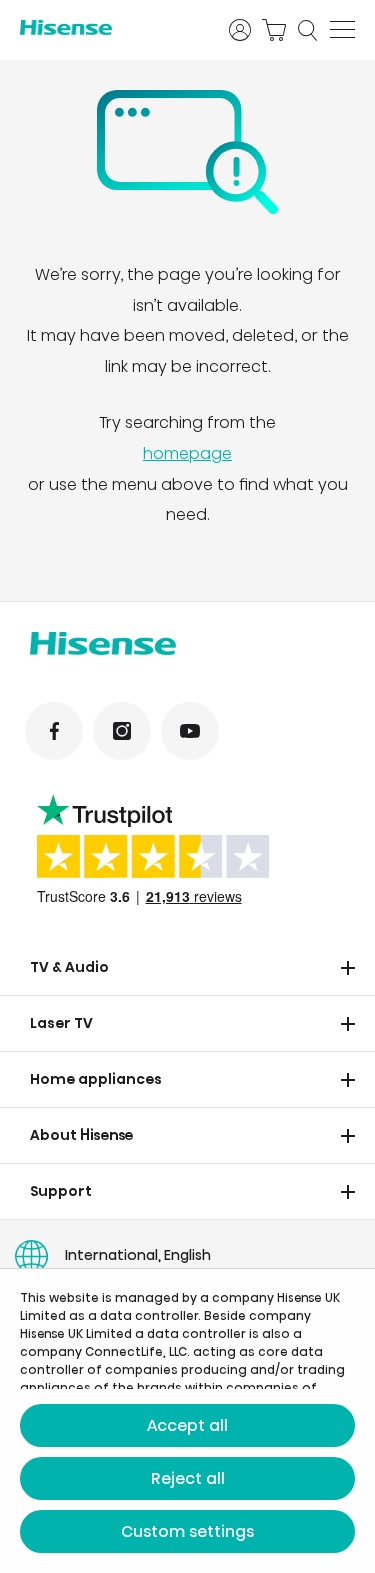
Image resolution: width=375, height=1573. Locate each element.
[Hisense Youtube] (190, 731)
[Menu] (342, 30)
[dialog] (187, 1421)
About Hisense (82, 1135)
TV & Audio (69, 967)
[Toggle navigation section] (348, 968)
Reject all (188, 1478)
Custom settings (187, 1531)
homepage (187, 453)
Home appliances (96, 1079)
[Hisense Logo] (111, 27)
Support (61, 1191)
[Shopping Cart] (274, 30)
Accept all (187, 1425)
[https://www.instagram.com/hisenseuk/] (122, 731)
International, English (138, 1255)
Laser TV (61, 1023)
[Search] (308, 30)
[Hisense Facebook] (54, 731)
